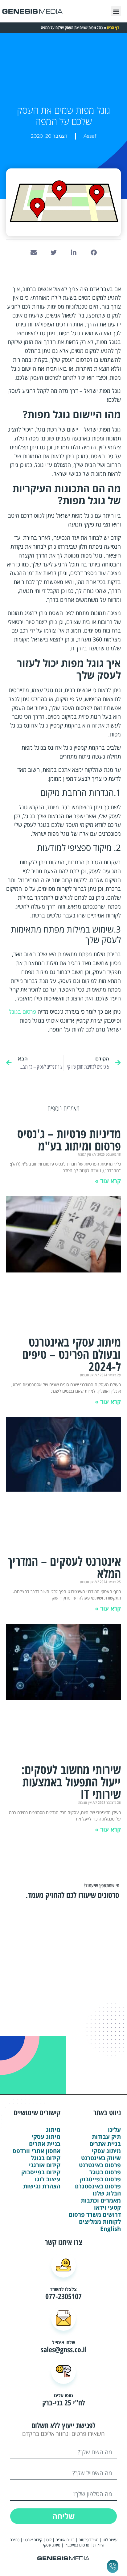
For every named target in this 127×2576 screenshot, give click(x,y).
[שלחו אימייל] (63, 2318)
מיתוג (53, 2130)
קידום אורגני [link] (33, 2540)
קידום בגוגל (46, 2158)
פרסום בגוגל (23, 1012)
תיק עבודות (106, 2137)
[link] (33, 2545)
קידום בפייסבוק (41, 2172)
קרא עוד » (108, 1181)
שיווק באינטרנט (101, 2158)
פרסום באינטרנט (100, 2165)
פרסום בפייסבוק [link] (77, 2545)
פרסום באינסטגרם (98, 2186)
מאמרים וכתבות (101, 2201)
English (111, 2229)
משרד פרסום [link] (89, 2540)
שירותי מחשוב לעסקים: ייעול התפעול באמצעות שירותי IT (71, 1782)
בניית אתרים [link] (65, 2540)
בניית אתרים (105, 2144)
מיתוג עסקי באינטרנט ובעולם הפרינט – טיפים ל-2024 (72, 1354)
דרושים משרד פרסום (95, 2215)
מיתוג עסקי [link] (52, 2545)
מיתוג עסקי (106, 2151)
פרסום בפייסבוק (100, 2179)
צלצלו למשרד (63, 2289)
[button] (116, 11)
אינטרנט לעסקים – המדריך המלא (64, 1567)
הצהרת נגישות (42, 2186)
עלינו (114, 2130)
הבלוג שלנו (107, 2193)
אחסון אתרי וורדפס (37, 2151)
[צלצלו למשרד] (63, 2265)
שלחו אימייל (64, 2342)
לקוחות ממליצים (100, 2222)
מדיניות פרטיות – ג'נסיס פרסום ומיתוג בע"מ (69, 1140)
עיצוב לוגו (48, 2179)
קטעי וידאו (107, 2208)
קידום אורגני (45, 2165)
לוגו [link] (49, 2540)
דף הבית (113, 28)
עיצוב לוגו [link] (110, 2540)
